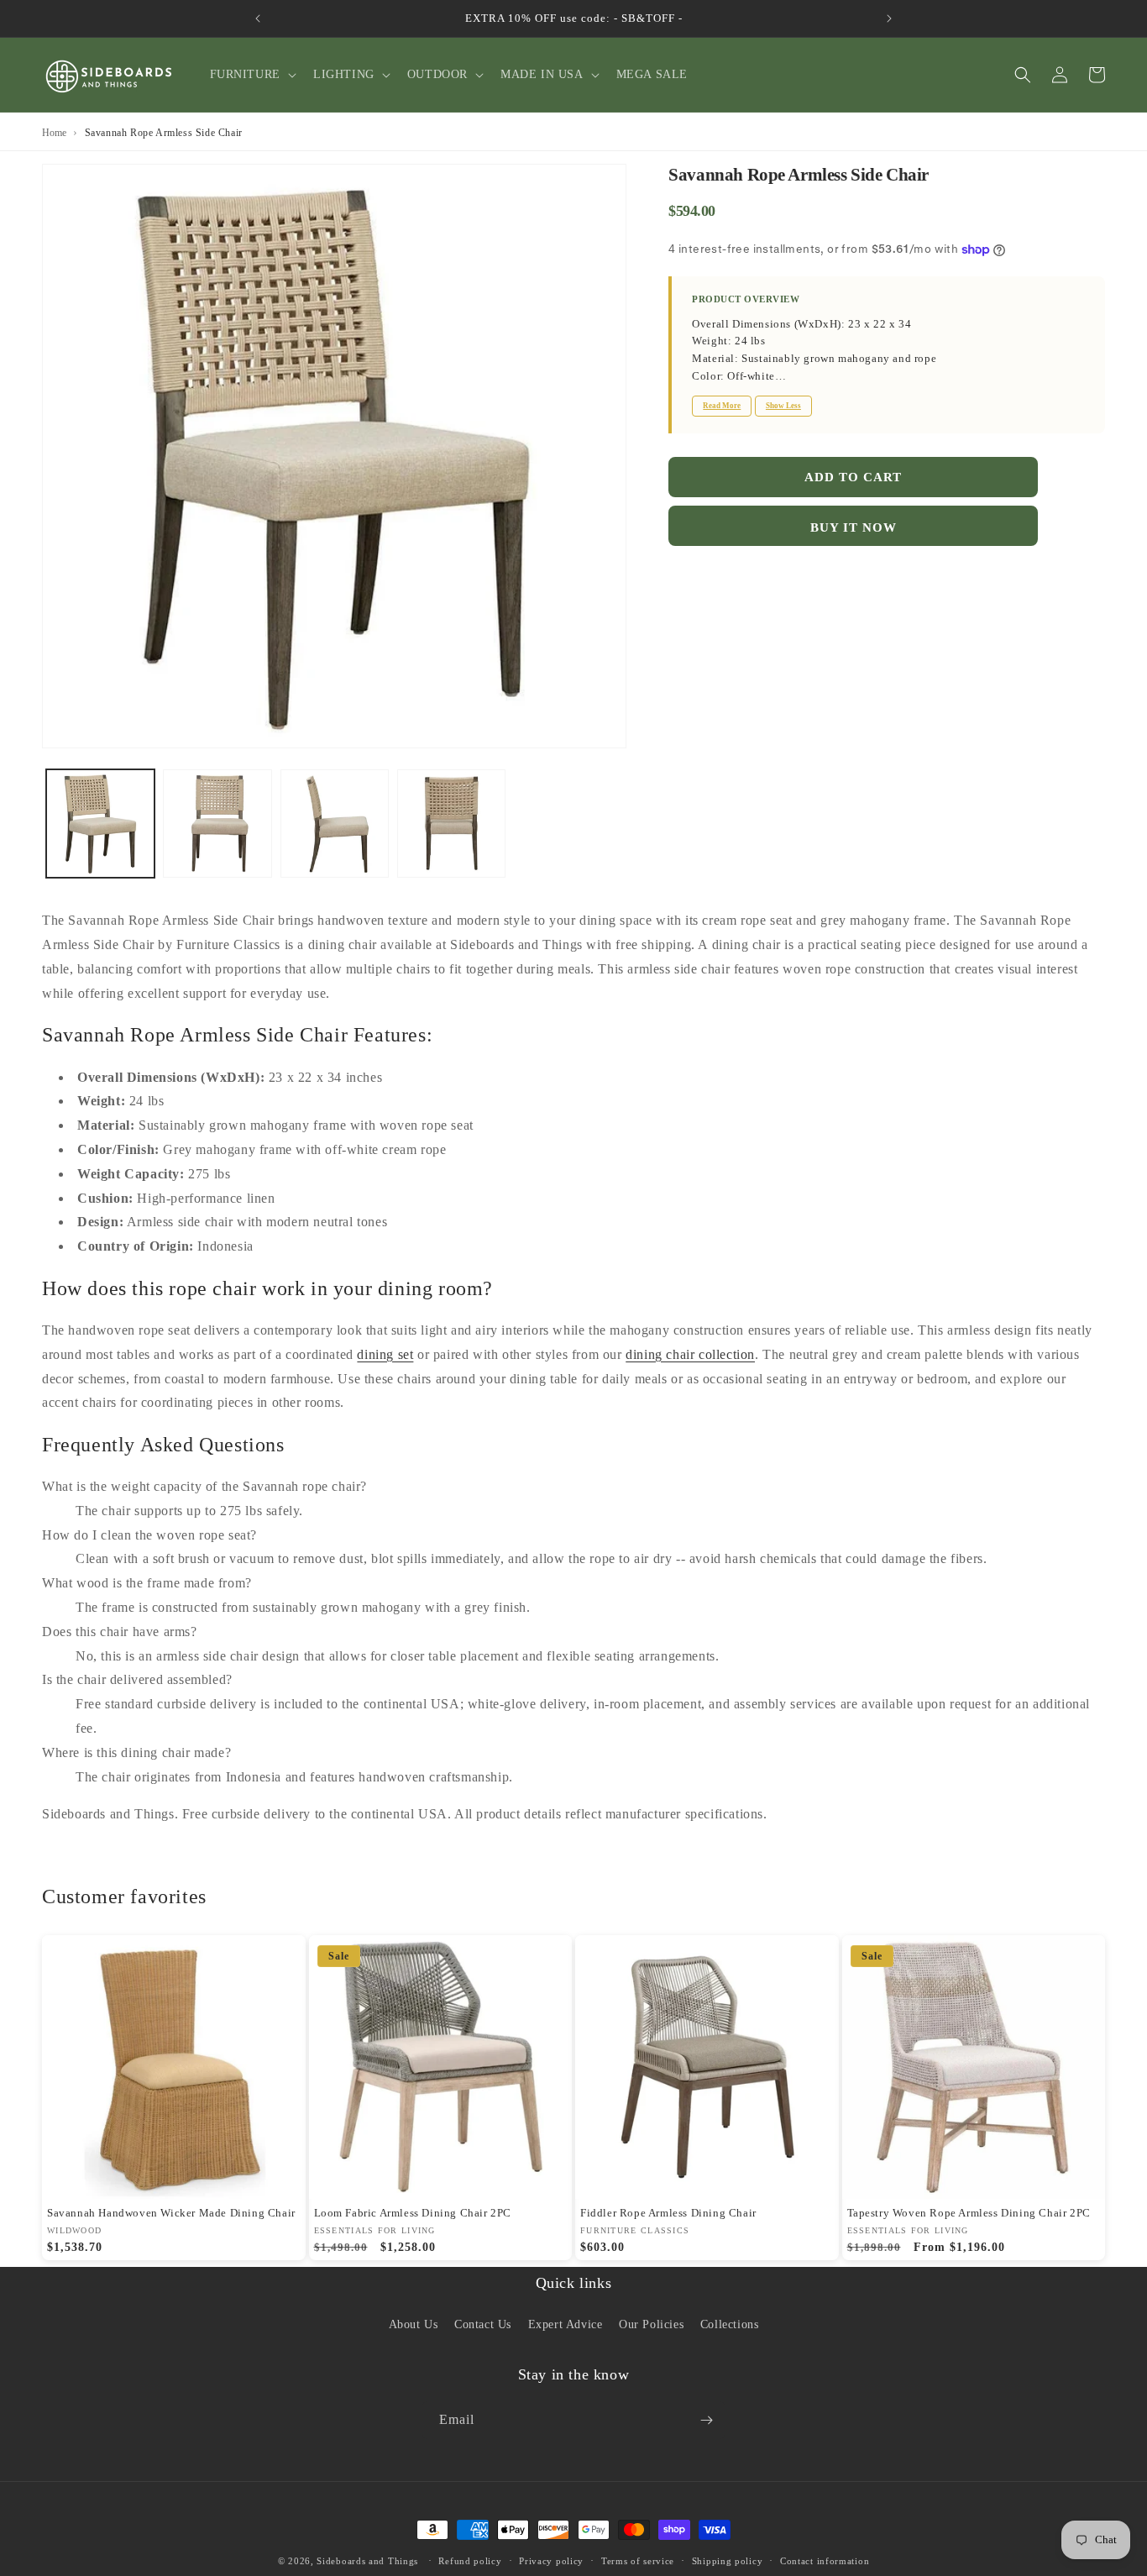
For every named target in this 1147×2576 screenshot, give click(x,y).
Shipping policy (728, 2561)
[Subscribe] (706, 2420)
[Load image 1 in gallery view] (100, 824)
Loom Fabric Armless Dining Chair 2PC (413, 2213)
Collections (730, 2324)
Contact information (825, 2561)
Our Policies (651, 2324)
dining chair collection (690, 1354)
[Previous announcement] (258, 18)
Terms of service (638, 2561)
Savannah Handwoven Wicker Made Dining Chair (171, 2213)
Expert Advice (566, 2324)
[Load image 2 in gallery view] (217, 824)
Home (54, 133)
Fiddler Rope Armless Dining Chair (668, 2213)
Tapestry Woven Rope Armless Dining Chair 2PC (969, 2213)
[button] (251, 75)
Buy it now (854, 527)
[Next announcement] (889, 18)
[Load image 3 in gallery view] (335, 824)
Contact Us (483, 2324)
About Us (414, 2324)
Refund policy (470, 2561)
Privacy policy (551, 2561)
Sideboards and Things (367, 2561)
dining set (385, 1354)
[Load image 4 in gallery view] (451, 824)
